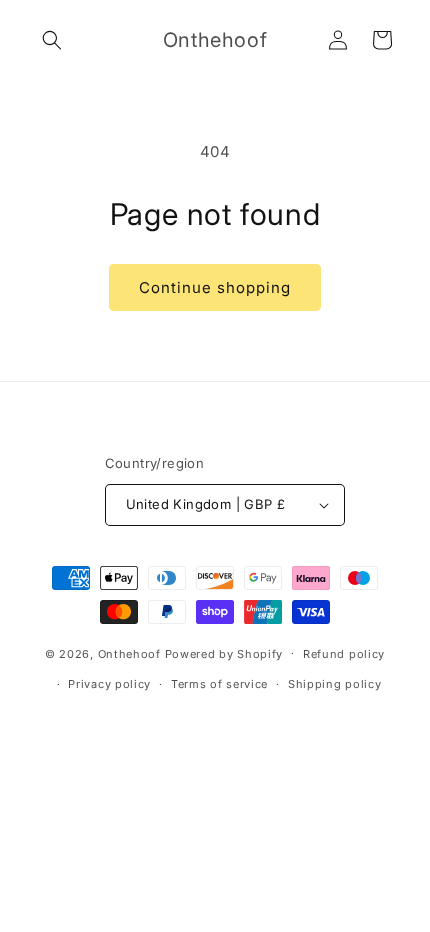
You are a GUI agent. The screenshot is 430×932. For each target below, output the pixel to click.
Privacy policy (109, 684)
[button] (52, 40)
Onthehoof (129, 653)
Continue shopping (215, 287)
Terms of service (219, 684)
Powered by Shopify (224, 653)
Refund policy (344, 654)
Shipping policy (335, 684)
